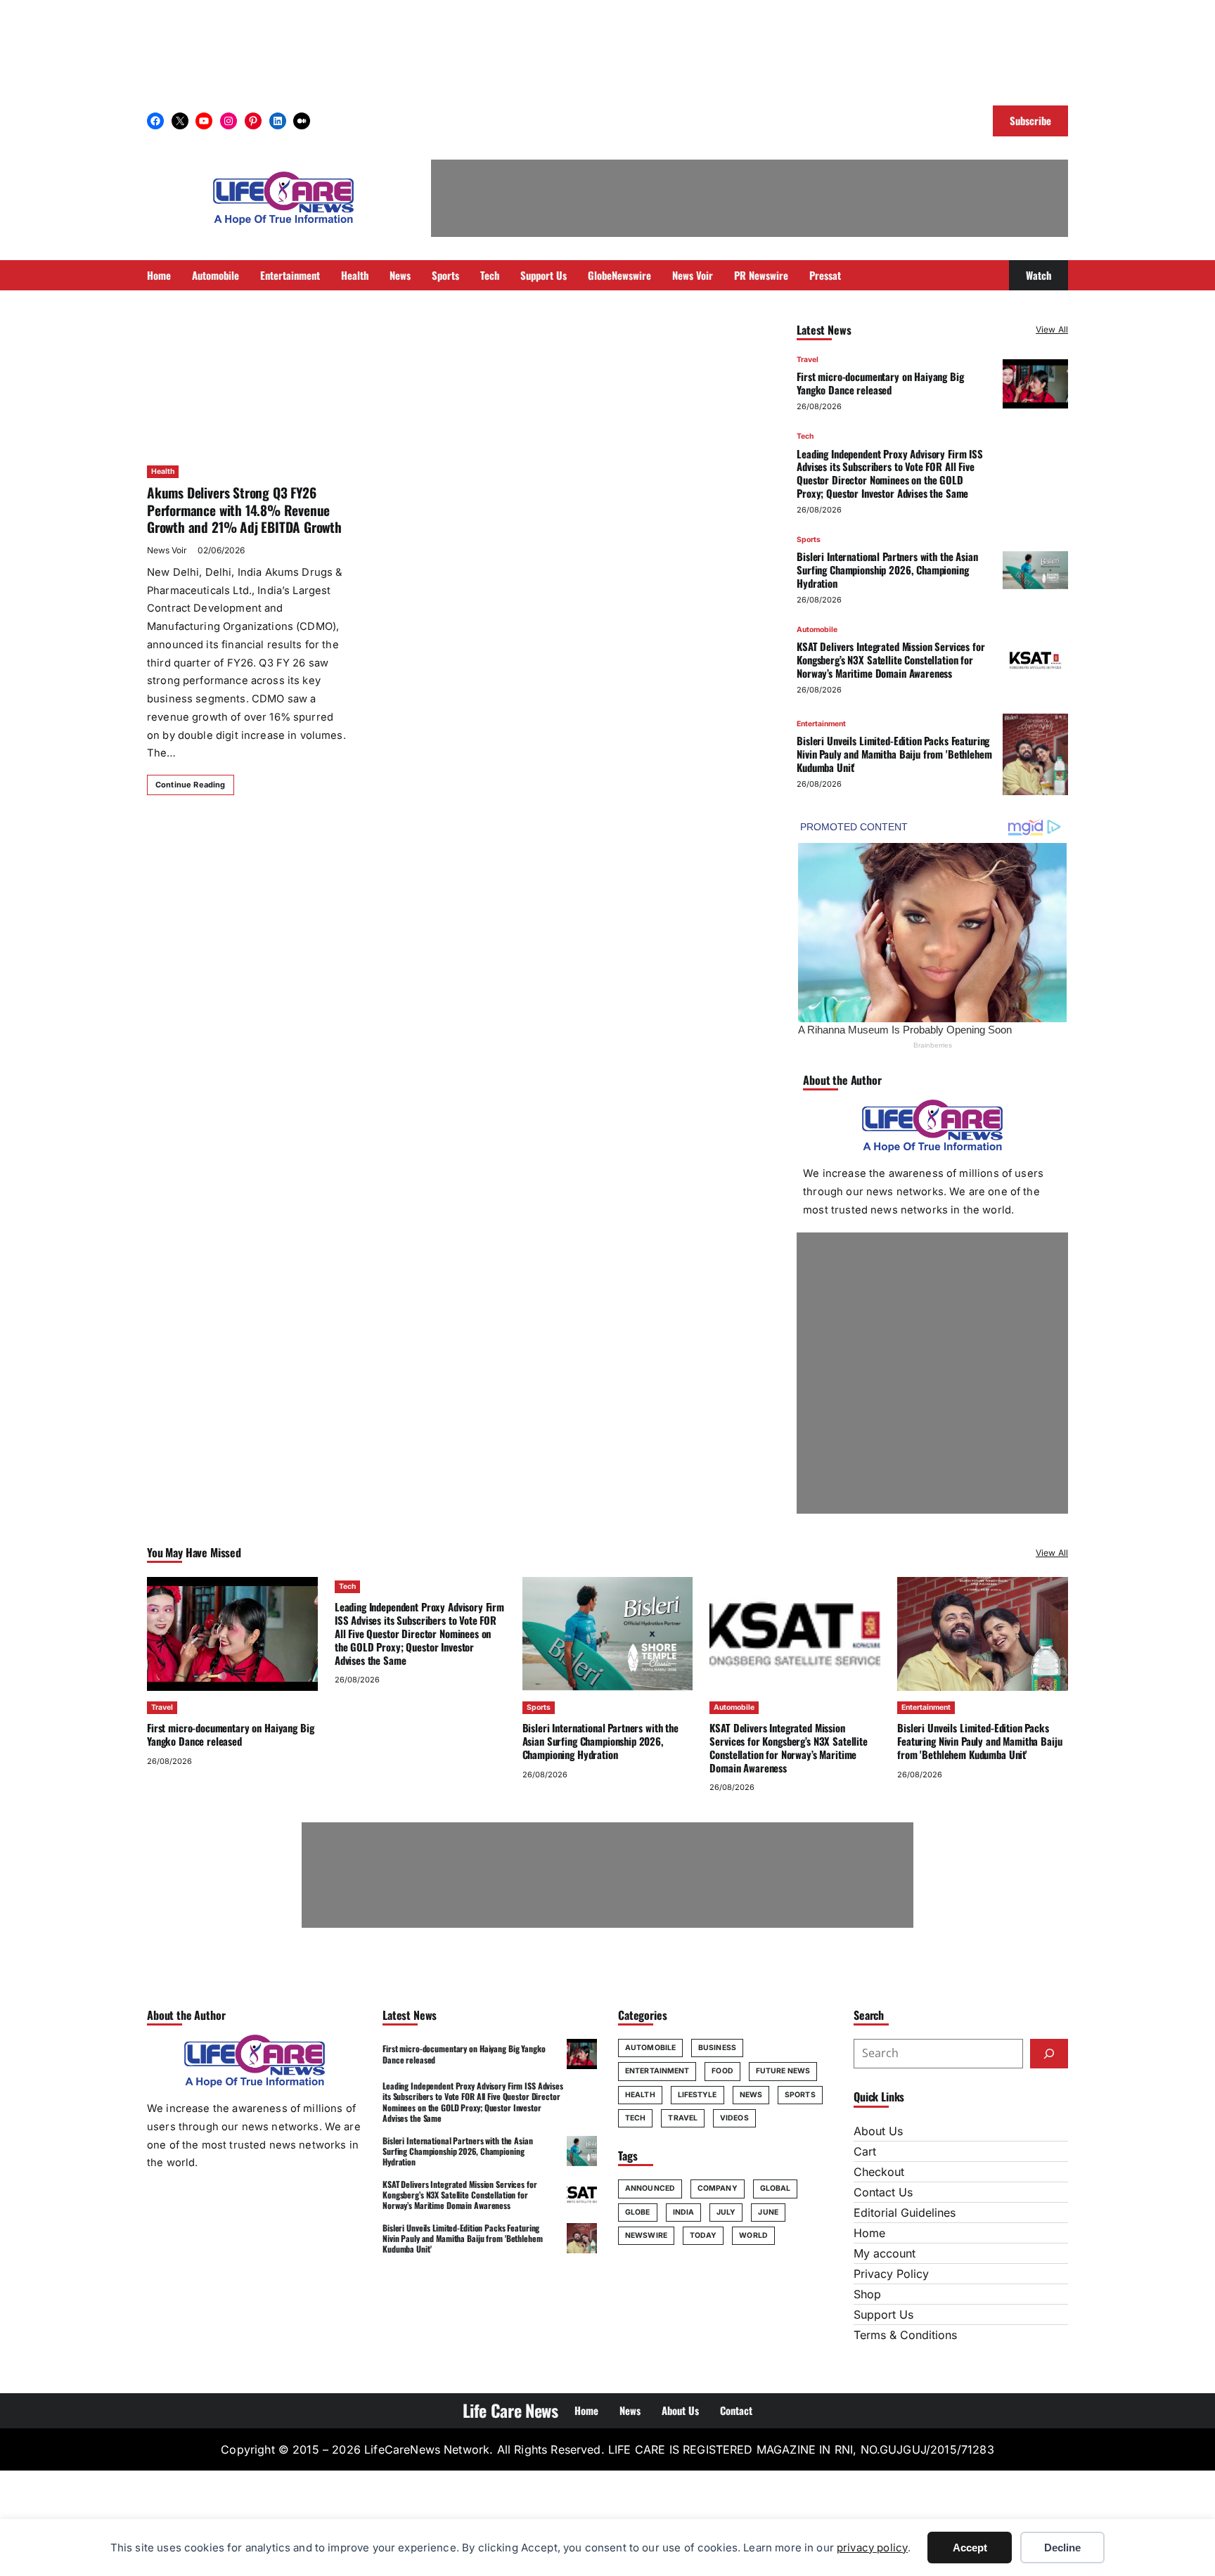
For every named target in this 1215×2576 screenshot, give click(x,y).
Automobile (817, 630)
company (718, 2188)
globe (638, 2212)
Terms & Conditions (905, 2335)
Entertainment (821, 724)
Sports (809, 540)
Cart (865, 2151)
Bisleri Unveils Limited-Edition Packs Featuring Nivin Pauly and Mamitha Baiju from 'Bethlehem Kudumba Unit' (894, 754)
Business (717, 2048)
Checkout (879, 2172)
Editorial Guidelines (905, 2213)
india (684, 2212)
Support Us (883, 2314)
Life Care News (510, 2410)
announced (650, 2188)
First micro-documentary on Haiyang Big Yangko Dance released (880, 383)
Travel (808, 360)
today (703, 2235)
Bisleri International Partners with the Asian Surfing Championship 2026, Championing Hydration (887, 569)
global (776, 2188)
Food (722, 2071)
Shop (867, 2294)
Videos (734, 2118)
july (726, 2212)
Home (869, 2233)
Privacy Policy (891, 2274)
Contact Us (883, 2192)
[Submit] (1049, 2054)
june (768, 2212)
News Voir (167, 550)
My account (885, 2253)
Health (163, 471)
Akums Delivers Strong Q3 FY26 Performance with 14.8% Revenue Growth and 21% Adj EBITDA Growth (244, 510)
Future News (783, 2071)
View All (1052, 329)
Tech (805, 436)
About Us (878, 2131)
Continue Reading (191, 785)
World (753, 2235)
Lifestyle (697, 2095)
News (751, 2095)
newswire (646, 2235)
